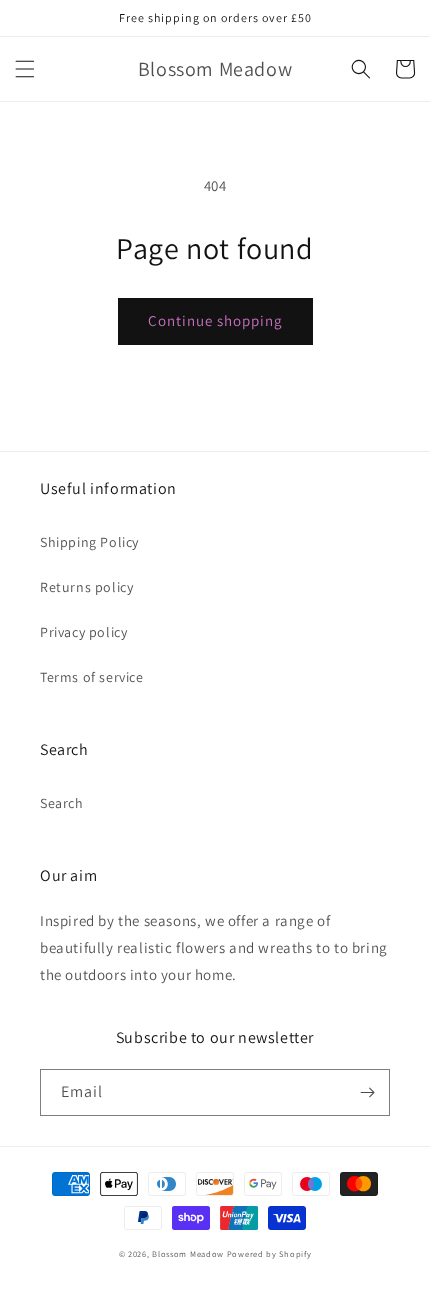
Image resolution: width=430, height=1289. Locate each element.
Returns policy (86, 587)
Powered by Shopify (269, 1253)
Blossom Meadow (188, 1253)
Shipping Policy (89, 542)
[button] (25, 69)
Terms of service (92, 677)
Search (62, 803)
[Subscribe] (367, 1092)
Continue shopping (215, 320)
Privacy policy (83, 632)
